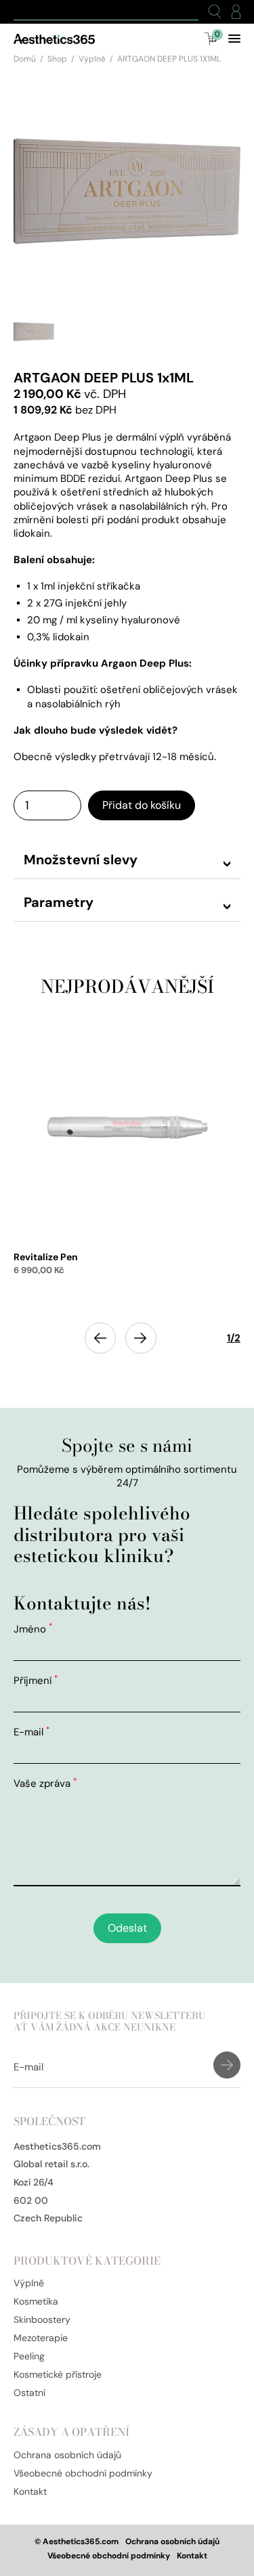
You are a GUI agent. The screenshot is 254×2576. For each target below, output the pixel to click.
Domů (25, 59)
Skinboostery (42, 2319)
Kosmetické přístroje (58, 2374)
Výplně (92, 59)
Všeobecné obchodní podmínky (83, 2473)
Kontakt (30, 2491)
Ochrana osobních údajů (67, 2455)
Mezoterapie (41, 2338)
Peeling (29, 2356)
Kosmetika (36, 2301)
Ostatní (29, 2393)
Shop (57, 59)
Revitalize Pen (46, 1257)
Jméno (33, 1629)
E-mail (31, 1732)
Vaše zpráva (45, 1783)
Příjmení (36, 1681)
